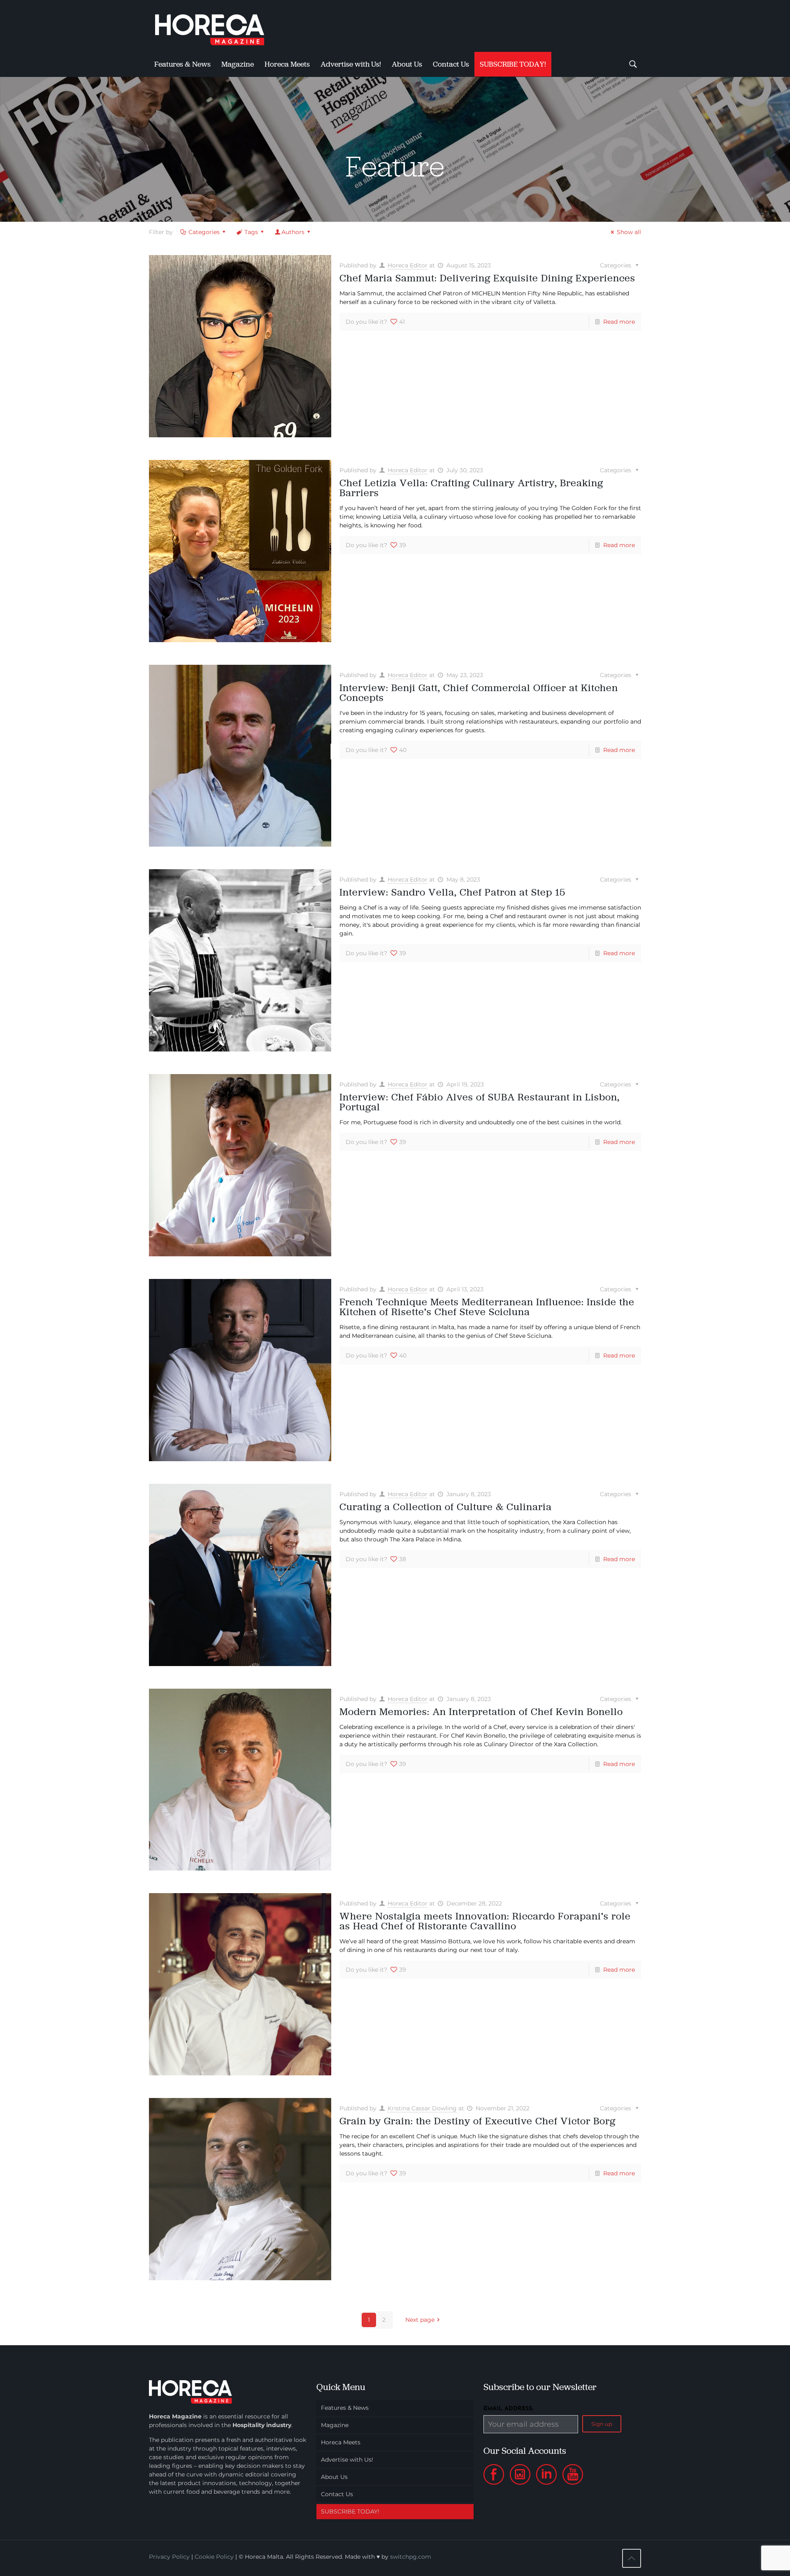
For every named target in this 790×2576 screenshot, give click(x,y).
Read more (619, 322)
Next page (420, 2320)
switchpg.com (411, 2557)
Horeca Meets (341, 2442)
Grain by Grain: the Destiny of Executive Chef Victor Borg (477, 2121)
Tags (251, 232)
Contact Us (337, 2494)
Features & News (345, 2408)
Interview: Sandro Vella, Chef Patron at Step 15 (452, 892)
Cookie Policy (214, 2557)
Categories (204, 232)
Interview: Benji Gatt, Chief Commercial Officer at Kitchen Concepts (479, 693)
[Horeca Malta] (217, 26)
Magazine (335, 2425)
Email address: (508, 2409)
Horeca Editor (408, 265)
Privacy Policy (169, 2557)
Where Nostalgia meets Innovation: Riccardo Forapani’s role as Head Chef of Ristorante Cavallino (485, 1921)
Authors (293, 232)
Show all (629, 232)
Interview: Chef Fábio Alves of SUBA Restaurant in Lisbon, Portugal (480, 1102)
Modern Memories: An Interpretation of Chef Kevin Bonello (481, 1712)
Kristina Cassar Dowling (422, 2108)
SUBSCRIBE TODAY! (350, 2511)
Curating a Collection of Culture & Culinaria (446, 1507)
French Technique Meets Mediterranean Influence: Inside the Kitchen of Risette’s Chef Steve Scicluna (487, 1307)
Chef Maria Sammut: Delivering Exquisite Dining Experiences (487, 278)
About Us (334, 2477)
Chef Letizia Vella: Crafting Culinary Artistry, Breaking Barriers (471, 488)
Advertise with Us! (347, 2460)
